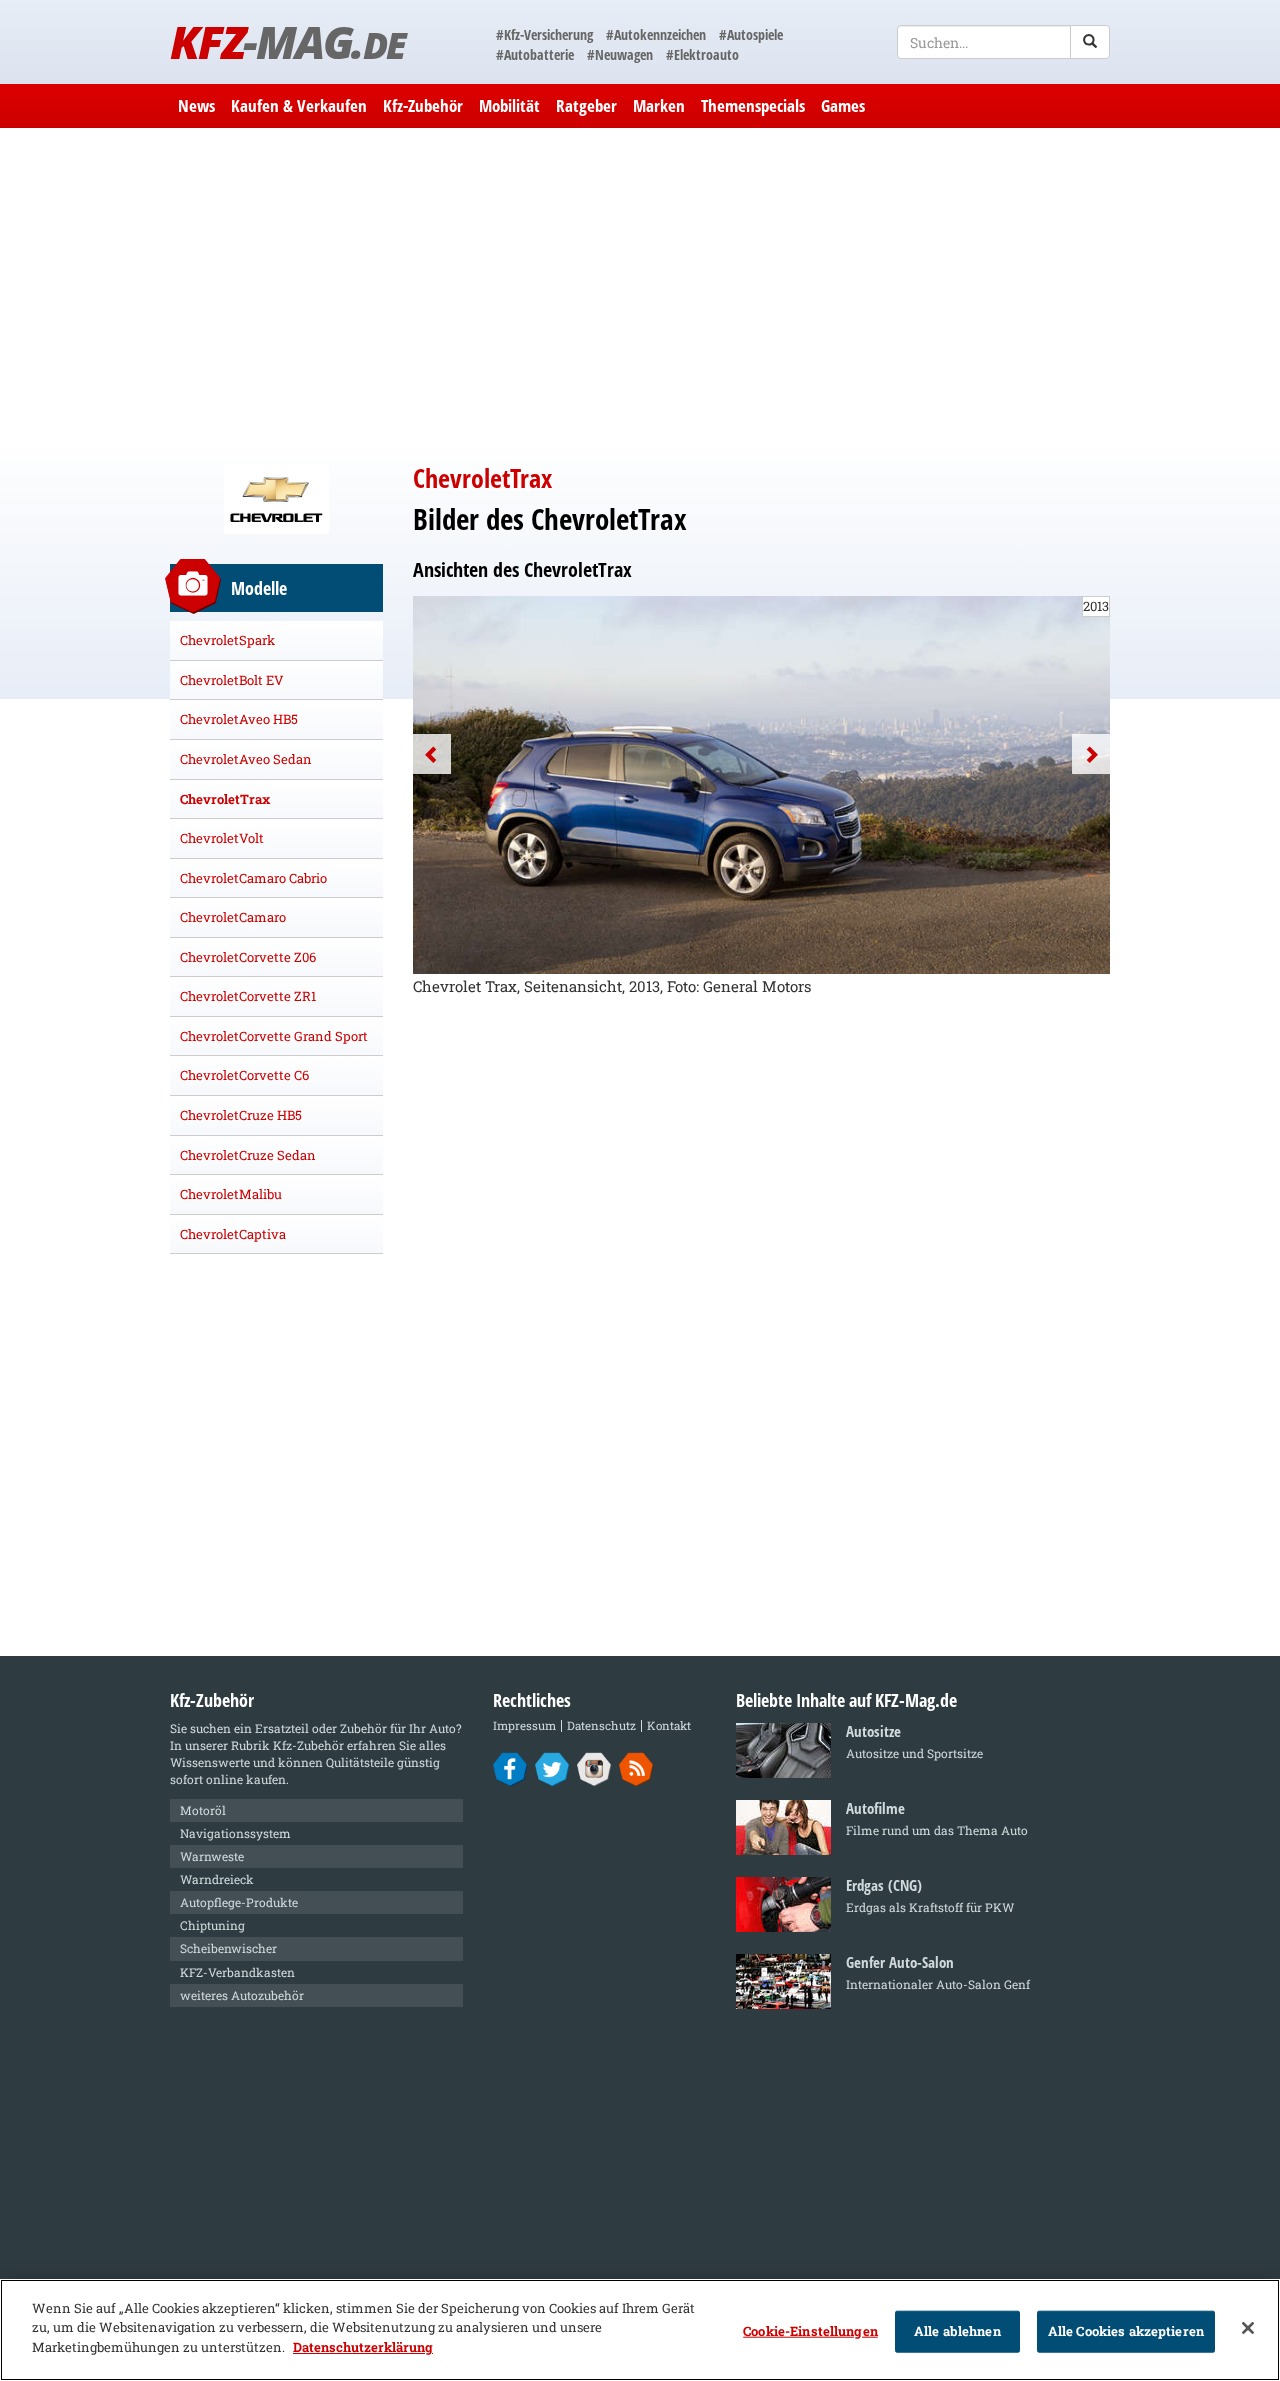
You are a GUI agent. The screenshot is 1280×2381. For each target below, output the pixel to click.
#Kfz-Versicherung (544, 34)
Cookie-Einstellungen (810, 2331)
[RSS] (636, 1768)
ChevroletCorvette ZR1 (248, 996)
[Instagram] (594, 1768)
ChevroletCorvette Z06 (248, 957)
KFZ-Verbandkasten (237, 1972)
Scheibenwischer (228, 1948)
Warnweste (212, 1856)
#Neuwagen (620, 54)
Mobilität (509, 105)
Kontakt (669, 1725)
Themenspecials (753, 105)
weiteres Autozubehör (242, 1995)
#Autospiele (751, 34)
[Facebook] (510, 1768)
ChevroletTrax (225, 799)
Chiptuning (212, 1925)
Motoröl (203, 1810)
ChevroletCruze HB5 (241, 1115)
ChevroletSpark (227, 640)
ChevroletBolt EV (232, 680)
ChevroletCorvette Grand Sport (274, 1036)
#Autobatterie (535, 54)
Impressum (524, 1725)
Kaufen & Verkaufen (299, 105)
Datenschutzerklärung (363, 2347)
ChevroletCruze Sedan (248, 1155)
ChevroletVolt (222, 838)
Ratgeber (586, 105)
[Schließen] (1248, 2328)
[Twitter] (552, 1768)
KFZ (287, 41)
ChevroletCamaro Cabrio (253, 878)
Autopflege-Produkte (239, 1902)
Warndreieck (217, 1879)
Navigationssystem (235, 1833)
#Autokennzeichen (656, 34)
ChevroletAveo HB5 (239, 719)
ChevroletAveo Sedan (246, 759)
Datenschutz (601, 1725)
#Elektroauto (702, 54)
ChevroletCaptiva (233, 1234)
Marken (659, 105)
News (196, 105)
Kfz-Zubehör (423, 105)
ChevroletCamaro (233, 917)
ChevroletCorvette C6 (244, 1075)
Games (843, 105)
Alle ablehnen (957, 2331)
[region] (640, 2330)
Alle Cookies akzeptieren (1126, 2331)
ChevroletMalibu (231, 1194)
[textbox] (1003, 42)
